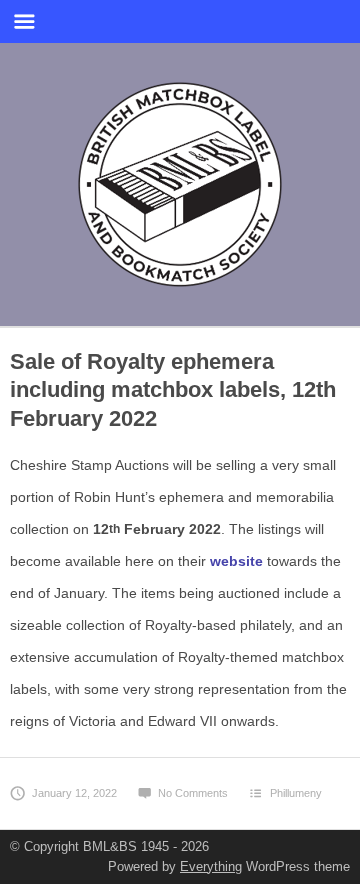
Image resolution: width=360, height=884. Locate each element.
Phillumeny (296, 793)
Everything (211, 866)
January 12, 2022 (74, 793)
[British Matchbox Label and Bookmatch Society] (180, 181)
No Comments (193, 793)
